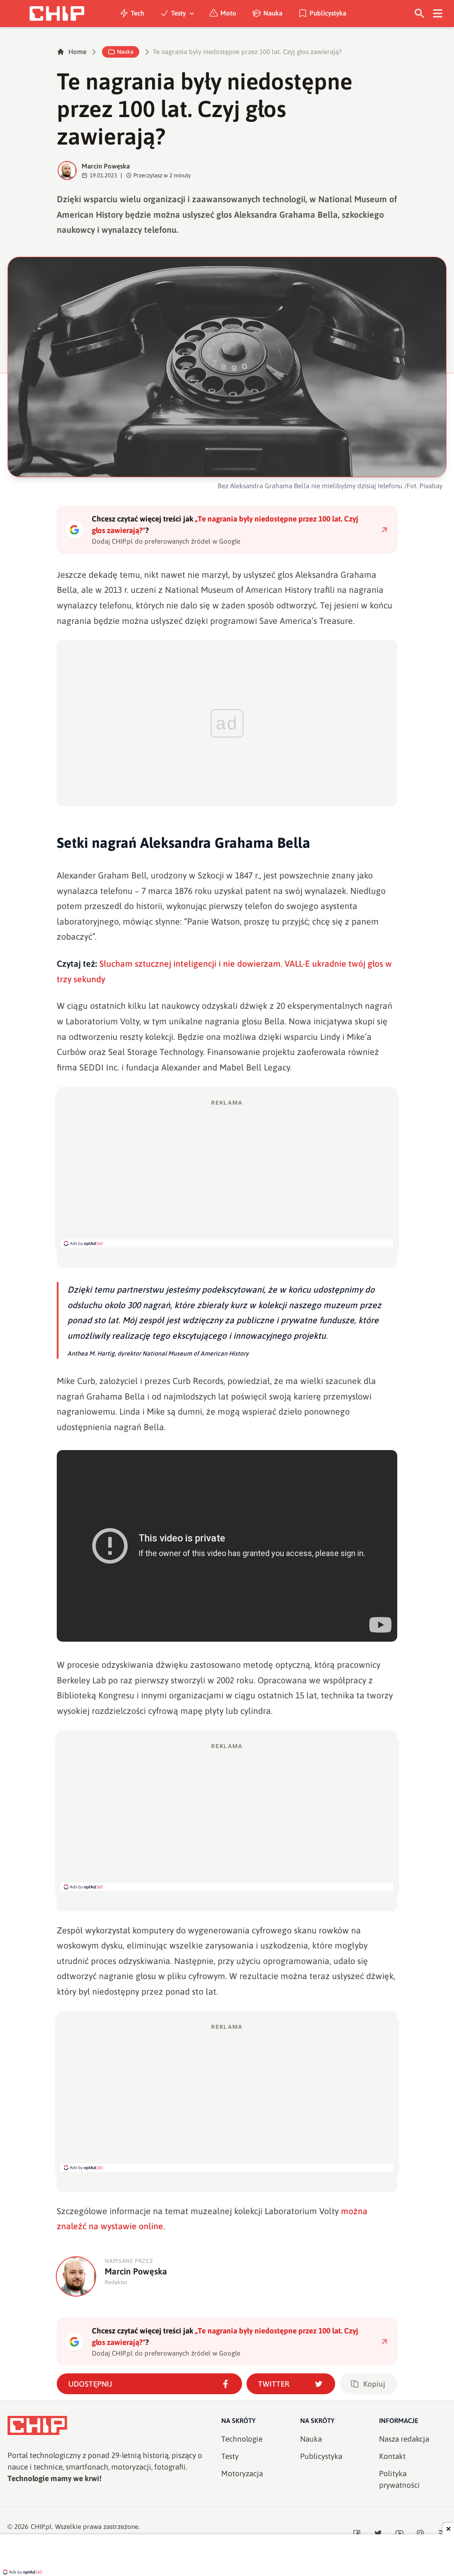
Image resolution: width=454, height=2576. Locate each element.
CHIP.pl (41, 2527)
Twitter (274, 2384)
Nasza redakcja (404, 2439)
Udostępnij (90, 2384)
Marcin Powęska (106, 166)
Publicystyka (328, 13)
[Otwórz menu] (438, 14)
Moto (228, 13)
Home (77, 52)
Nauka (273, 13)
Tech (138, 13)
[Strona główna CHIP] (57, 14)
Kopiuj (374, 2384)
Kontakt (392, 2456)
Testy (178, 13)
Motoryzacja (242, 2474)
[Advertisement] (227, 1173)
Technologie (242, 2439)
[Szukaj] (420, 14)
